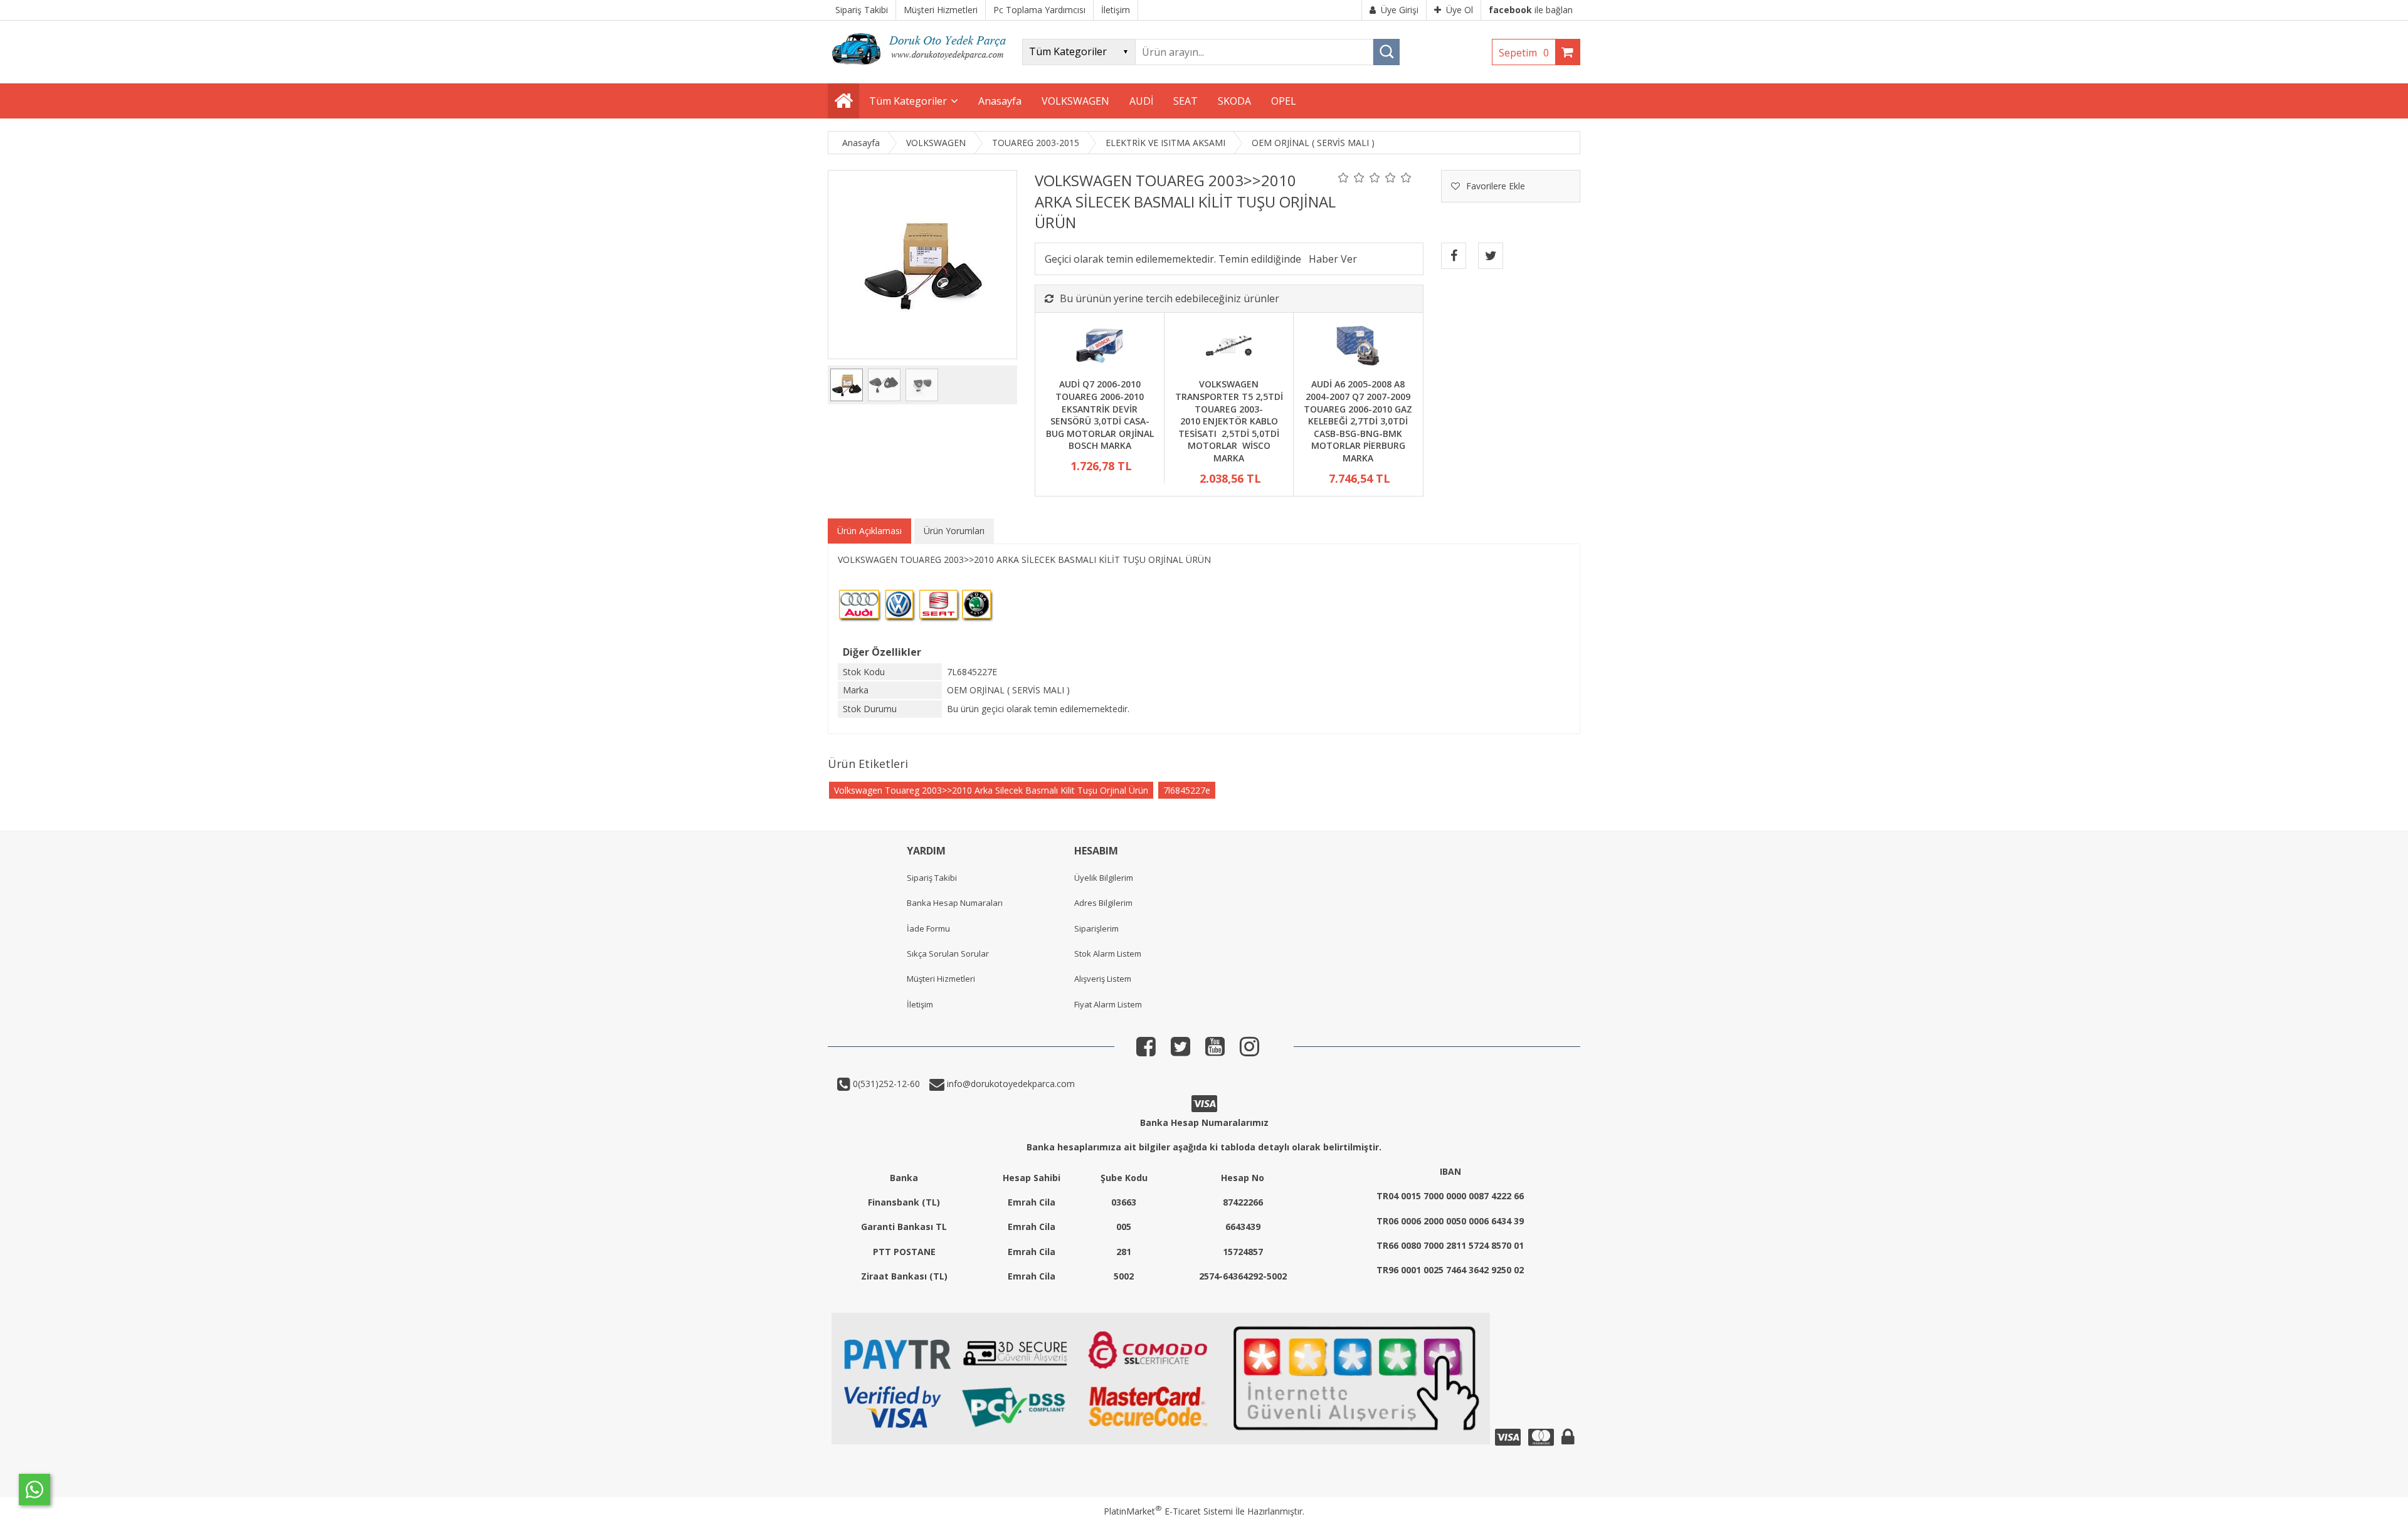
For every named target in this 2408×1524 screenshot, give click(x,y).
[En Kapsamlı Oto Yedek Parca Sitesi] (922, 69)
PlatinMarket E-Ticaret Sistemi (1168, 1511)
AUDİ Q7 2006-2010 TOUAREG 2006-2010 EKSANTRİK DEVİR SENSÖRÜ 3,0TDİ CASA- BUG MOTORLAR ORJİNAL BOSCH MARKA (1100, 415)
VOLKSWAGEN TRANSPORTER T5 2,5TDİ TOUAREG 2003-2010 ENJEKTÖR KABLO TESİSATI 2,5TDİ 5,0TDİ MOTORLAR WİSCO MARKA (1229, 421)
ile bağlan (1531, 10)
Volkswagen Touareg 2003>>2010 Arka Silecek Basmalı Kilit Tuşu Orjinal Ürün (991, 790)
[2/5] (1351, 177)
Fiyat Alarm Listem (1108, 1004)
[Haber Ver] (1333, 259)
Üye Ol (1460, 10)
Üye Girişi (1400, 10)
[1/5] (1344, 177)
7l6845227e (1187, 790)
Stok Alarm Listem (1108, 954)
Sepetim (1524, 53)
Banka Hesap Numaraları (955, 903)
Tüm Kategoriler (908, 101)
